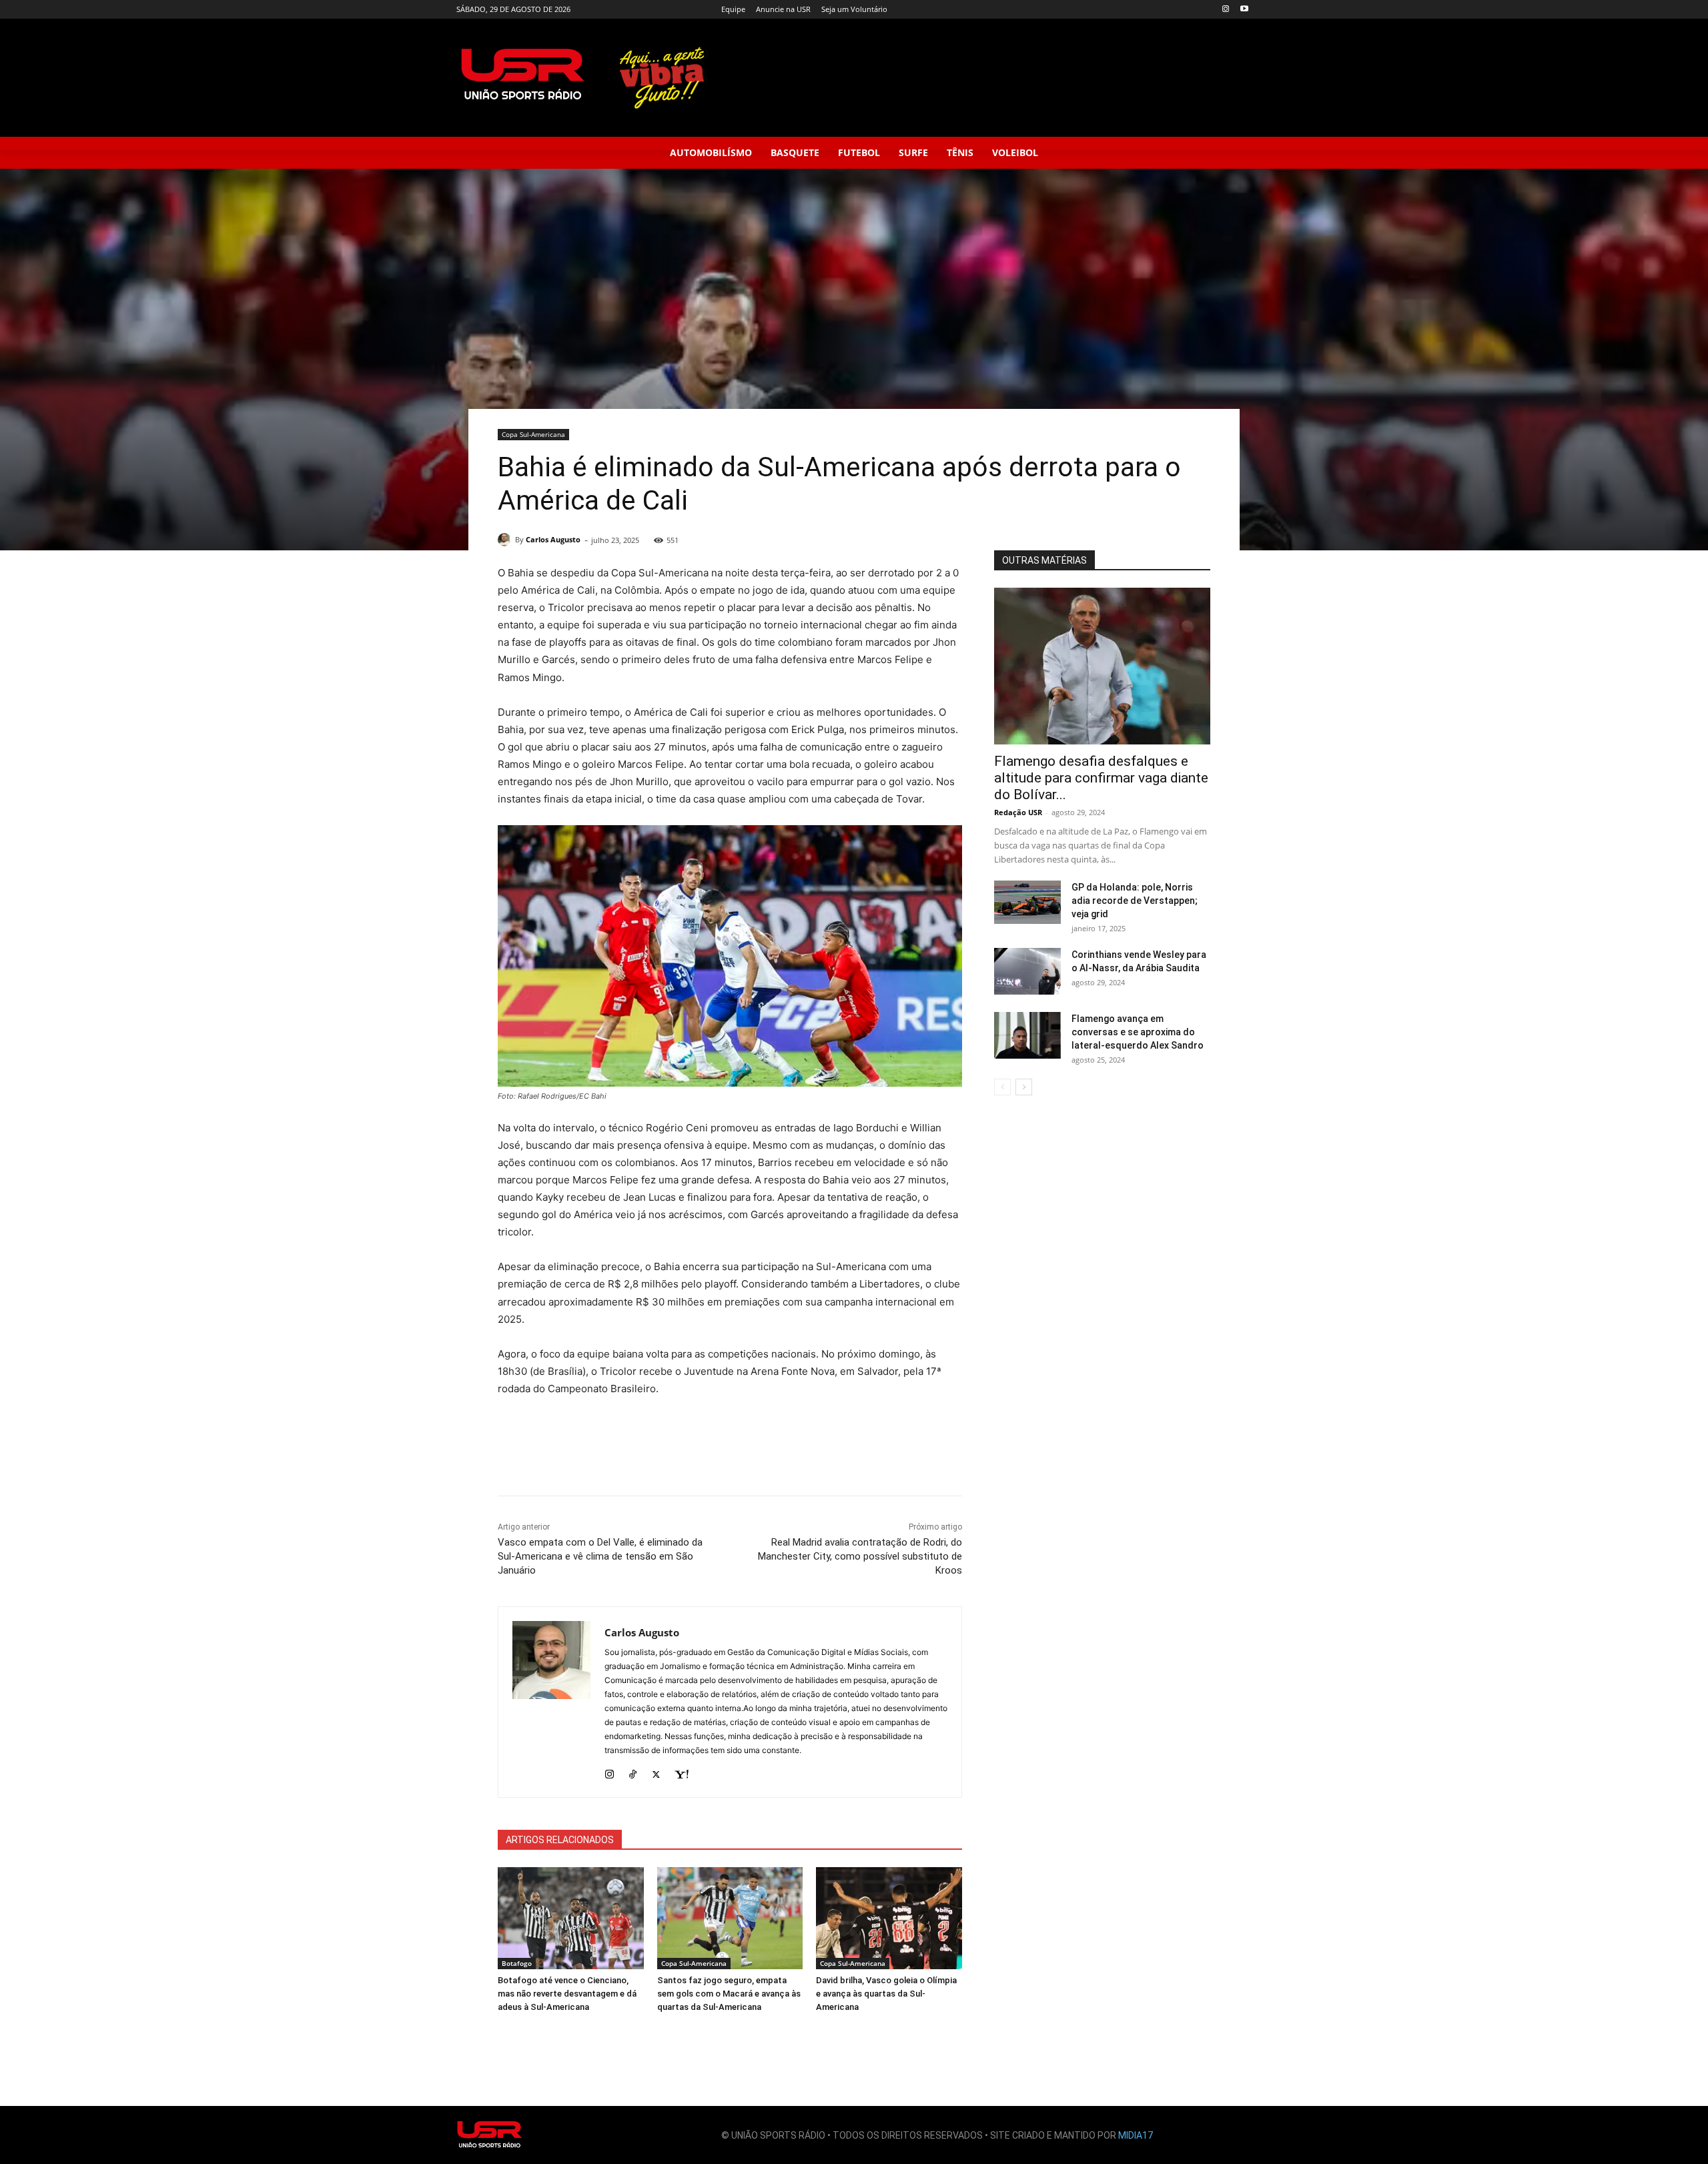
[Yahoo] (682, 1771)
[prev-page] (1002, 1087)
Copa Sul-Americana (533, 434)
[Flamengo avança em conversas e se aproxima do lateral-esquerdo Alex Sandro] (1027, 1035)
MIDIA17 (1136, 2135)
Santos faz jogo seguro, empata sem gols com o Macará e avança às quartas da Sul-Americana (729, 1994)
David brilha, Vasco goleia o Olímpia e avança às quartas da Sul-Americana (886, 1994)
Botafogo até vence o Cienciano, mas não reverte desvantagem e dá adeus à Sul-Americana (567, 1994)
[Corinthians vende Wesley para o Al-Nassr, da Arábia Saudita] (1027, 971)
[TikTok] (633, 1771)
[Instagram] (1225, 10)
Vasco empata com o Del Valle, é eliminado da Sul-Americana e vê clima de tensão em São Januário (600, 1556)
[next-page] (1024, 1087)
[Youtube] (1244, 10)
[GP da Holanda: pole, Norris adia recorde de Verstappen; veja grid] (1027, 902)
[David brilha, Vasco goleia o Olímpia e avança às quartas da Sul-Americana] (889, 1918)
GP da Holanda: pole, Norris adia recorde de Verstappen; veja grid (1135, 901)
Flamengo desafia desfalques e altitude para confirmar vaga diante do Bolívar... (1101, 778)
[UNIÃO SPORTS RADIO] (490, 2135)
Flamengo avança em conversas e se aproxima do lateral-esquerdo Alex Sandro (1138, 1032)
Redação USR (1018, 812)
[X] (656, 1771)
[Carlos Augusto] (506, 540)
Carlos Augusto (553, 539)
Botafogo (517, 1963)
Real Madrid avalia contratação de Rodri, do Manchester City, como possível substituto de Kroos (860, 1556)
